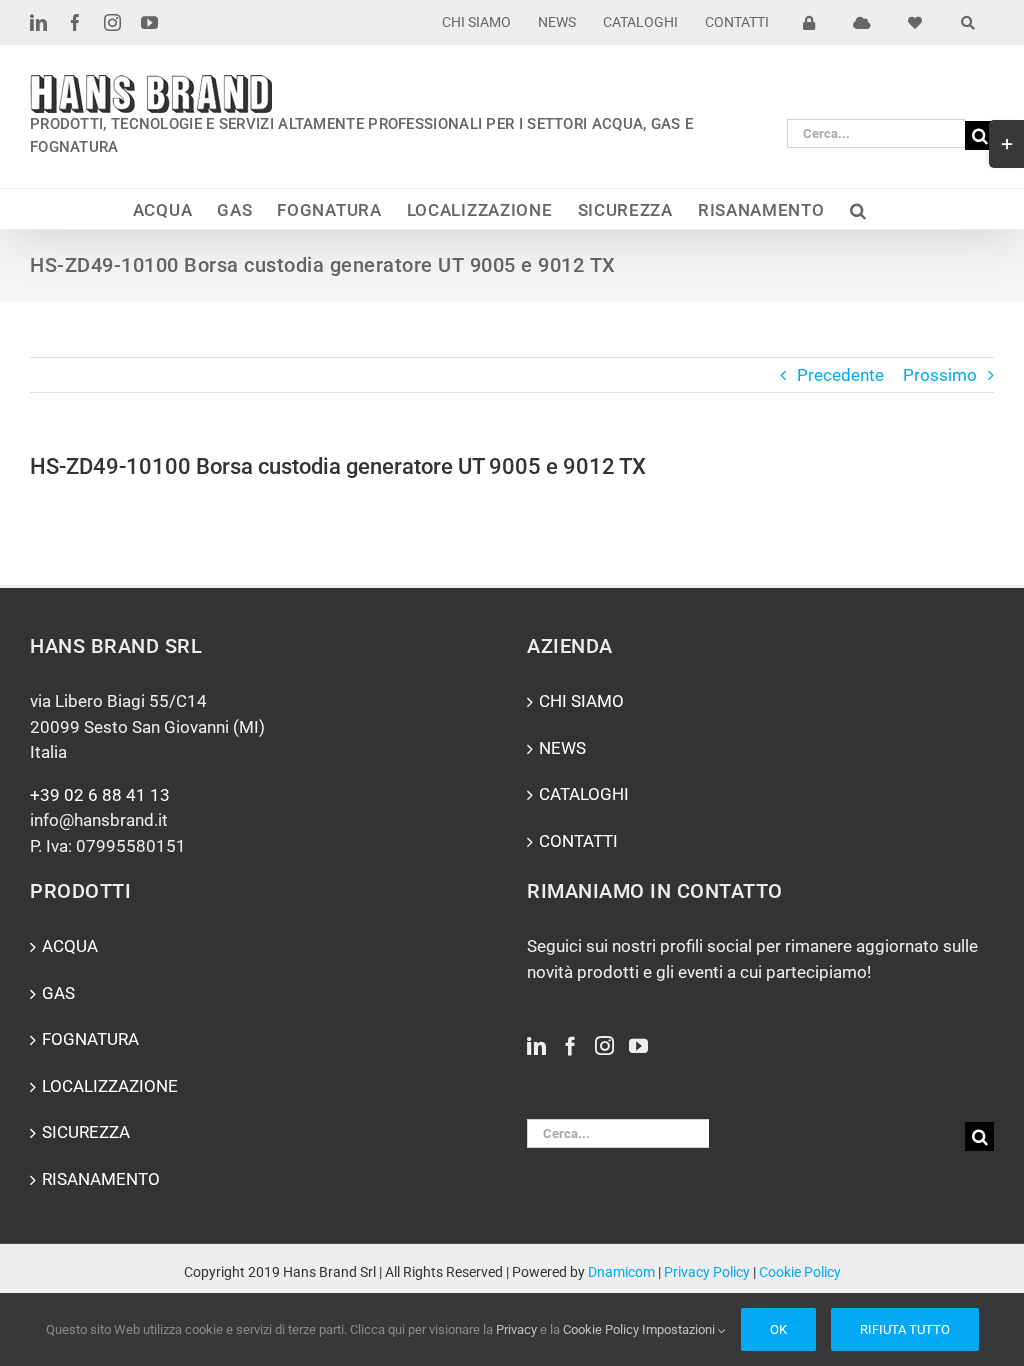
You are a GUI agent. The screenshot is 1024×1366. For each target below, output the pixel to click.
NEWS (562, 748)
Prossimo (940, 375)
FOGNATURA (90, 1039)
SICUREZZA (86, 1132)
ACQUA (70, 946)
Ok (778, 1329)
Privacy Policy (707, 1272)
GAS (58, 993)
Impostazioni (680, 1329)
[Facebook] (570, 1045)
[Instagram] (604, 1045)
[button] (858, 209)
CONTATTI (578, 841)
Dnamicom (621, 1272)
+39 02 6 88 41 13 (100, 795)
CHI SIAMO (581, 701)
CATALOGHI (584, 794)
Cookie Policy (800, 1272)
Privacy (516, 1329)
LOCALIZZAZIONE (110, 1086)
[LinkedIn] (536, 1045)
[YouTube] (638, 1045)
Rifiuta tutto (905, 1329)
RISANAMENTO (101, 1179)
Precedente (840, 375)
